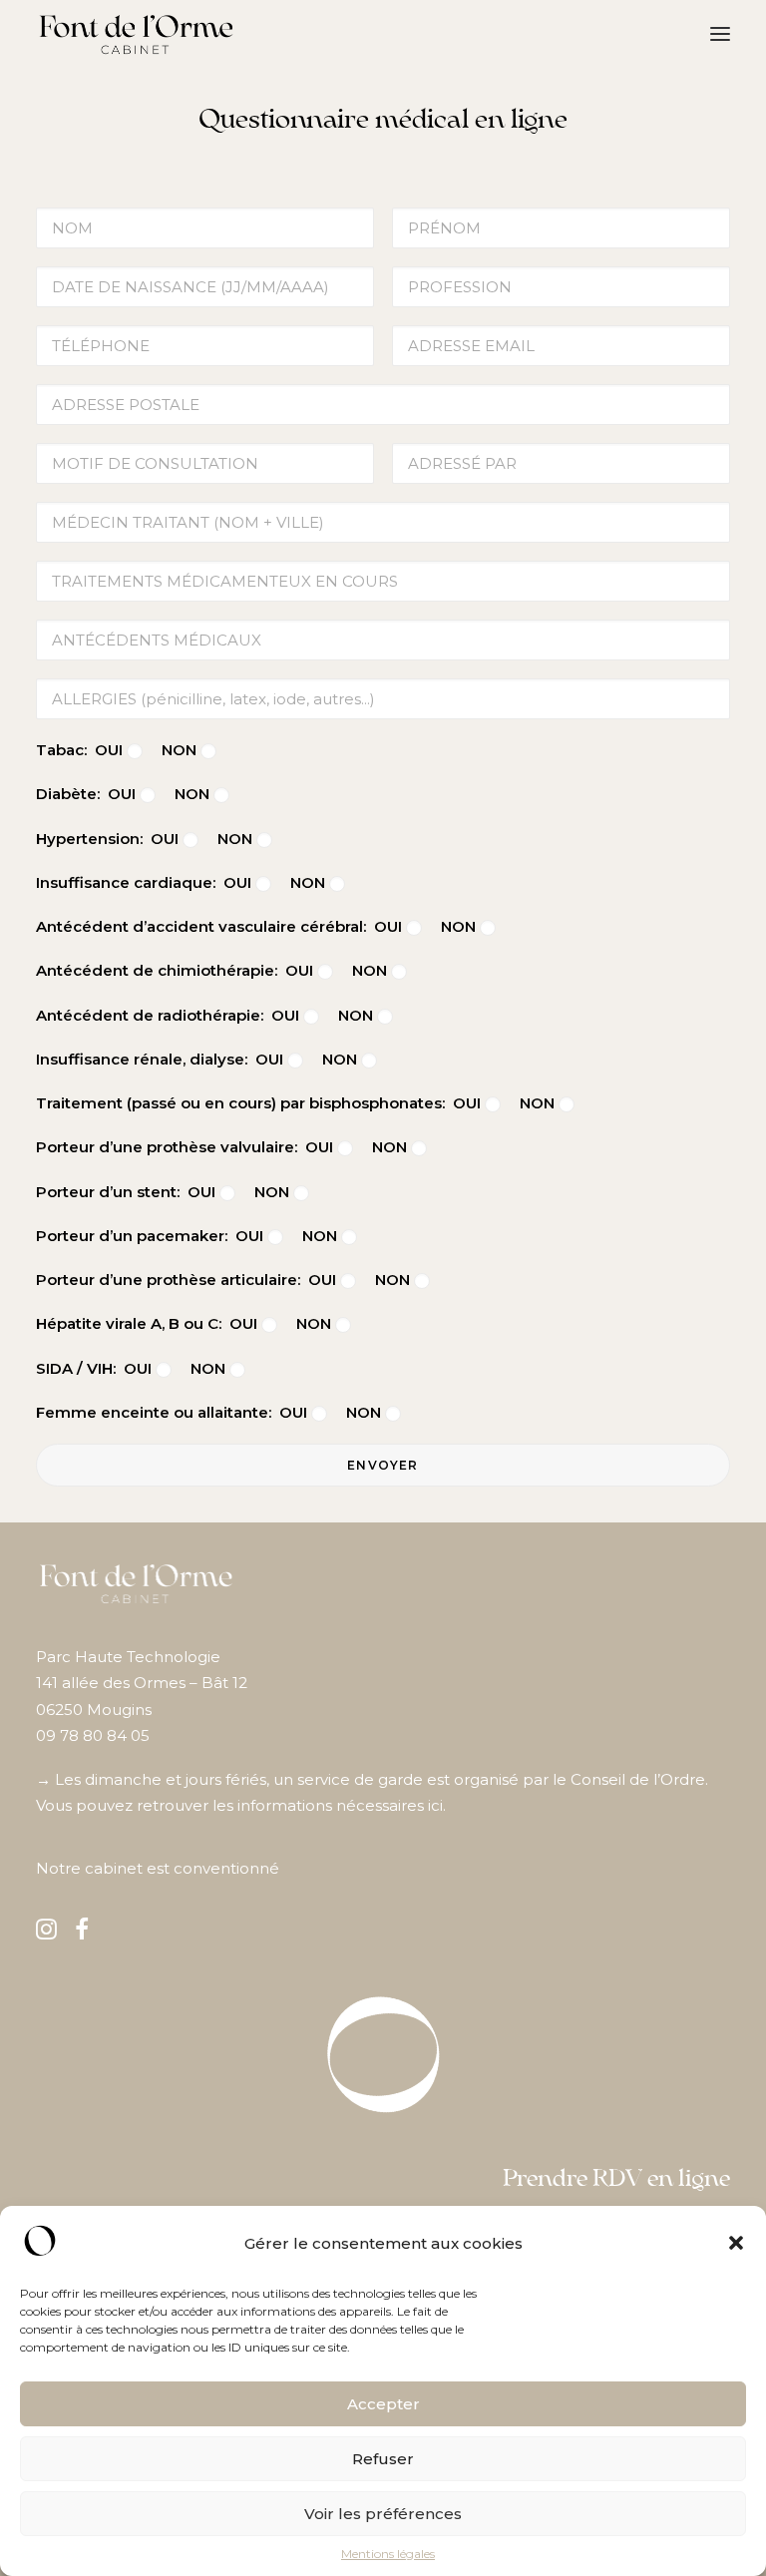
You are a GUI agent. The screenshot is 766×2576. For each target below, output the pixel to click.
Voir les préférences (383, 2514)
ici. (437, 1805)
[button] (736, 2243)
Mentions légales (388, 2554)
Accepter (383, 2404)
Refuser (383, 2459)
